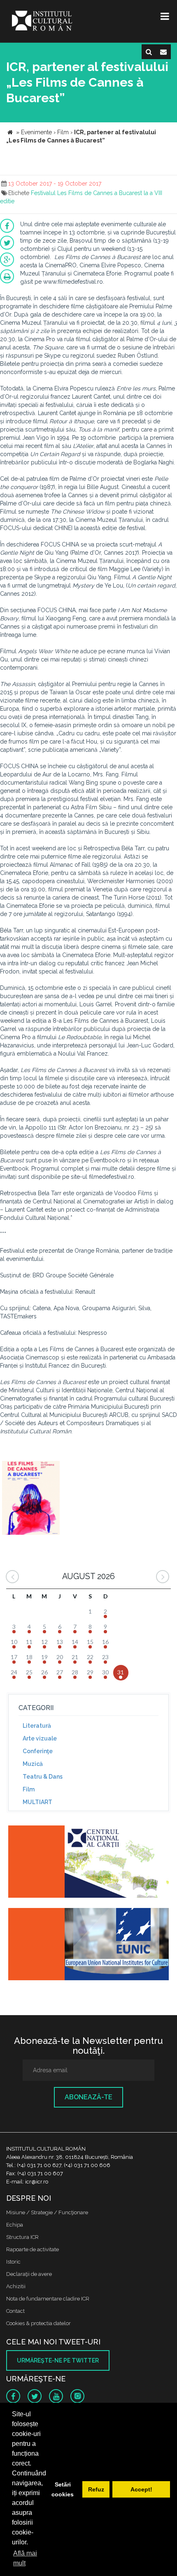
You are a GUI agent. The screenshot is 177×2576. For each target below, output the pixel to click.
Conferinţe (38, 1751)
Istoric (13, 2262)
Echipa (15, 2225)
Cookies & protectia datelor (38, 2323)
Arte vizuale (40, 1738)
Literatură (37, 1726)
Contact (15, 2311)
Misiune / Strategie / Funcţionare (47, 2212)
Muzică (33, 1764)
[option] (31, 1499)
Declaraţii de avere (29, 2274)
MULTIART (37, 1802)
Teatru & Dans (43, 1777)
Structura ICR (22, 2237)
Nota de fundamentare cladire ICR (48, 2299)
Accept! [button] (141, 2489)
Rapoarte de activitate (33, 2249)
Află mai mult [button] (25, 2558)
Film (29, 1789)
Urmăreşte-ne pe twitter (58, 2360)
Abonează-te (88, 2097)
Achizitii (16, 2286)
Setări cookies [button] (63, 2489)
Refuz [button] (96, 2489)
